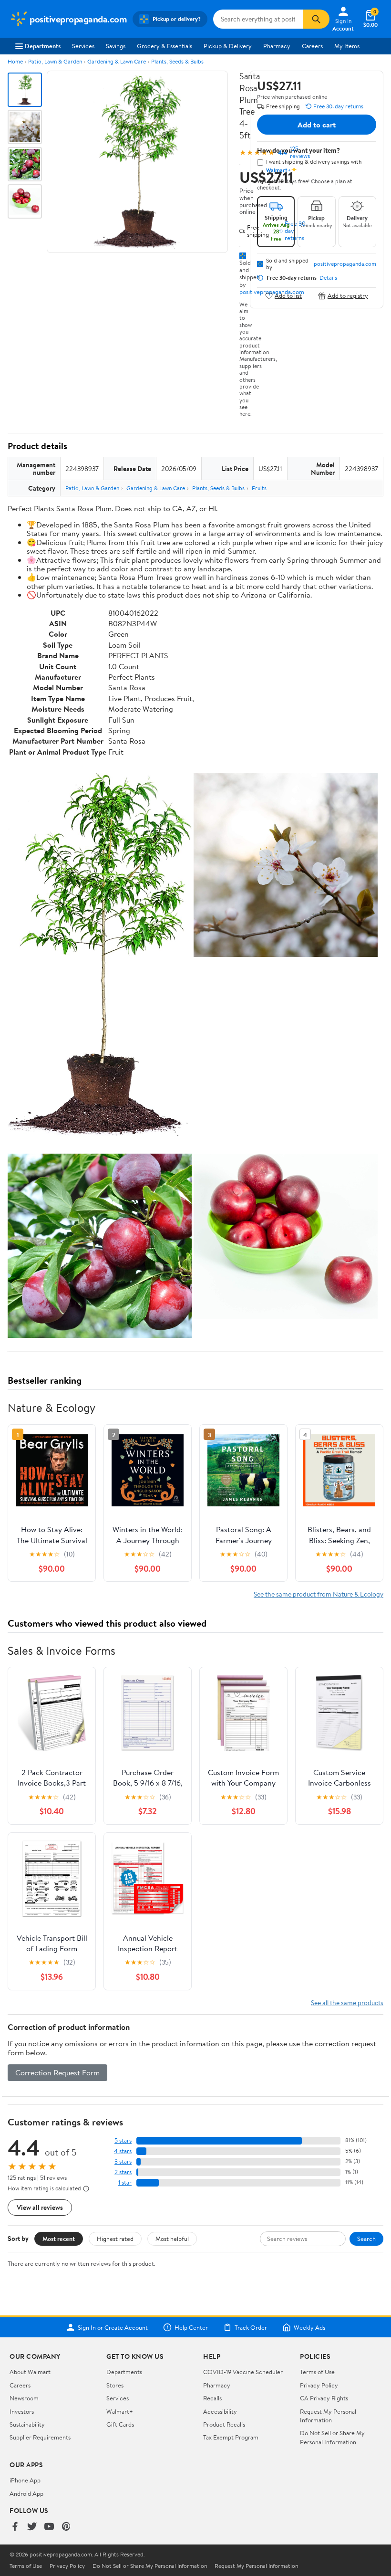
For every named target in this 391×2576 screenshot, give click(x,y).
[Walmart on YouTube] (49, 2527)
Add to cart (317, 125)
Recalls (212, 2398)
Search (366, 2239)
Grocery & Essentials (165, 46)
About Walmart (30, 2372)
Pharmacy (277, 46)
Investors (22, 2411)
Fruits (259, 488)
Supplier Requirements (40, 2437)
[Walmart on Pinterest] (66, 2527)
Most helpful (172, 2239)
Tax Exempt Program (231, 2437)
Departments (43, 46)
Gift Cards (120, 2424)
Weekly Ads (309, 2327)
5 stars (123, 2140)
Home (15, 61)
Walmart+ (120, 2411)
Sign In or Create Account (113, 2327)
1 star (125, 2182)
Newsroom (24, 2398)
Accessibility (220, 2411)
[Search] (316, 19)
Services (83, 46)
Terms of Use (317, 2372)
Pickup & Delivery (228, 46)
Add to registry (348, 296)
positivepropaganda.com (345, 264)
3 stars (123, 2161)
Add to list (288, 296)
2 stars (123, 2172)
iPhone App (25, 2480)
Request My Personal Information (328, 2416)
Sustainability (27, 2424)
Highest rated (115, 2239)
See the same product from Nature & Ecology (319, 1594)
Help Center (191, 2327)
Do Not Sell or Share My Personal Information (332, 2437)
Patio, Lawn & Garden (55, 61)
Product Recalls (224, 2424)
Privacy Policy (319, 2385)
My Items (347, 46)
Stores (115, 2385)
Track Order (251, 2327)
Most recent (59, 2239)
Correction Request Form (57, 2072)
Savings (116, 46)
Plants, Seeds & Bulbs (177, 61)
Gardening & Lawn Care (117, 61)
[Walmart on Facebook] (15, 2527)
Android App (26, 2493)
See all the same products (347, 2003)
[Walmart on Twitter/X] (32, 2527)
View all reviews (40, 2207)
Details (328, 278)
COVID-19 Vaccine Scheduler (243, 2372)
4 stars (123, 2151)
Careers (312, 46)
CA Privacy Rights (324, 2398)
